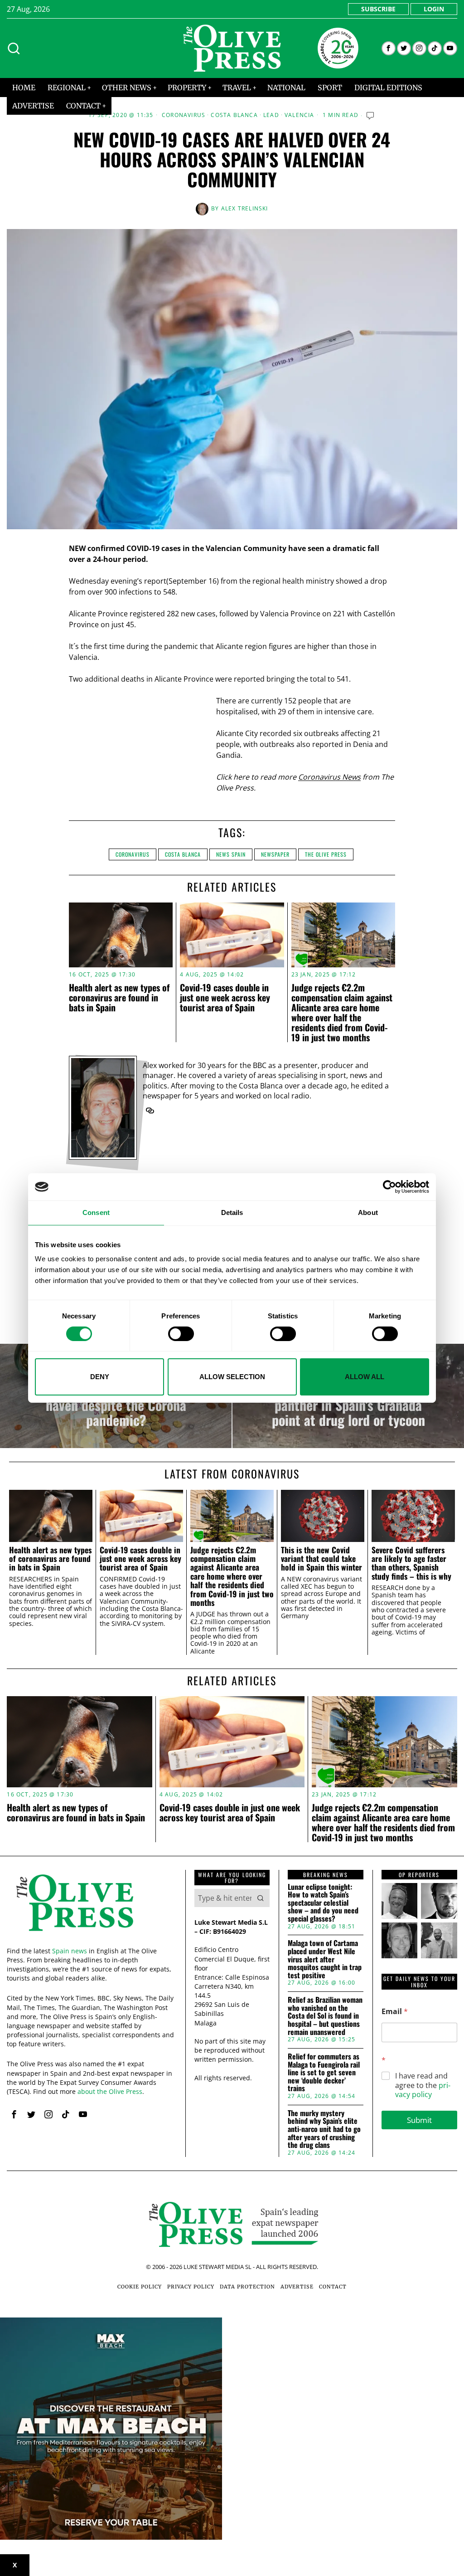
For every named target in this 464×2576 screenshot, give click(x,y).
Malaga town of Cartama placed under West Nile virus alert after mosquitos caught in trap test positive (325, 1959)
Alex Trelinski (245, 208)
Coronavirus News (329, 777)
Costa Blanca (234, 115)
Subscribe (378, 9)
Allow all (365, 1377)
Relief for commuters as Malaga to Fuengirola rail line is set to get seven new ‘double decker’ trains (324, 2073)
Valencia (300, 115)
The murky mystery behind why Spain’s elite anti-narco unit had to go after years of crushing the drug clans (324, 2129)
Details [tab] (232, 1212)
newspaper (275, 854)
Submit (419, 2120)
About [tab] (368, 1212)
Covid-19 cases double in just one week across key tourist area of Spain (225, 997)
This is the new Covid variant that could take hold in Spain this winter (321, 1559)
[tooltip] (389, 48)
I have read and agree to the (423, 2085)
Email (395, 2012)
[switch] (181, 1334)
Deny (100, 1377)
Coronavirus (184, 115)
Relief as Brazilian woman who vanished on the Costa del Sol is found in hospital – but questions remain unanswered (325, 2016)
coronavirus (133, 854)
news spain (231, 854)
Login (434, 9)
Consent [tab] (96, 1212)
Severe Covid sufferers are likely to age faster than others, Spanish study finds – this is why (411, 1563)
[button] (261, 1898)
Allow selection (232, 1377)
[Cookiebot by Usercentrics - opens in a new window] (389, 1187)
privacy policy (423, 2090)
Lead (271, 115)
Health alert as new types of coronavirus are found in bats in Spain (119, 997)
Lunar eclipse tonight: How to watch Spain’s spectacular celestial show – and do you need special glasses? (323, 1903)
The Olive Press (326, 854)
